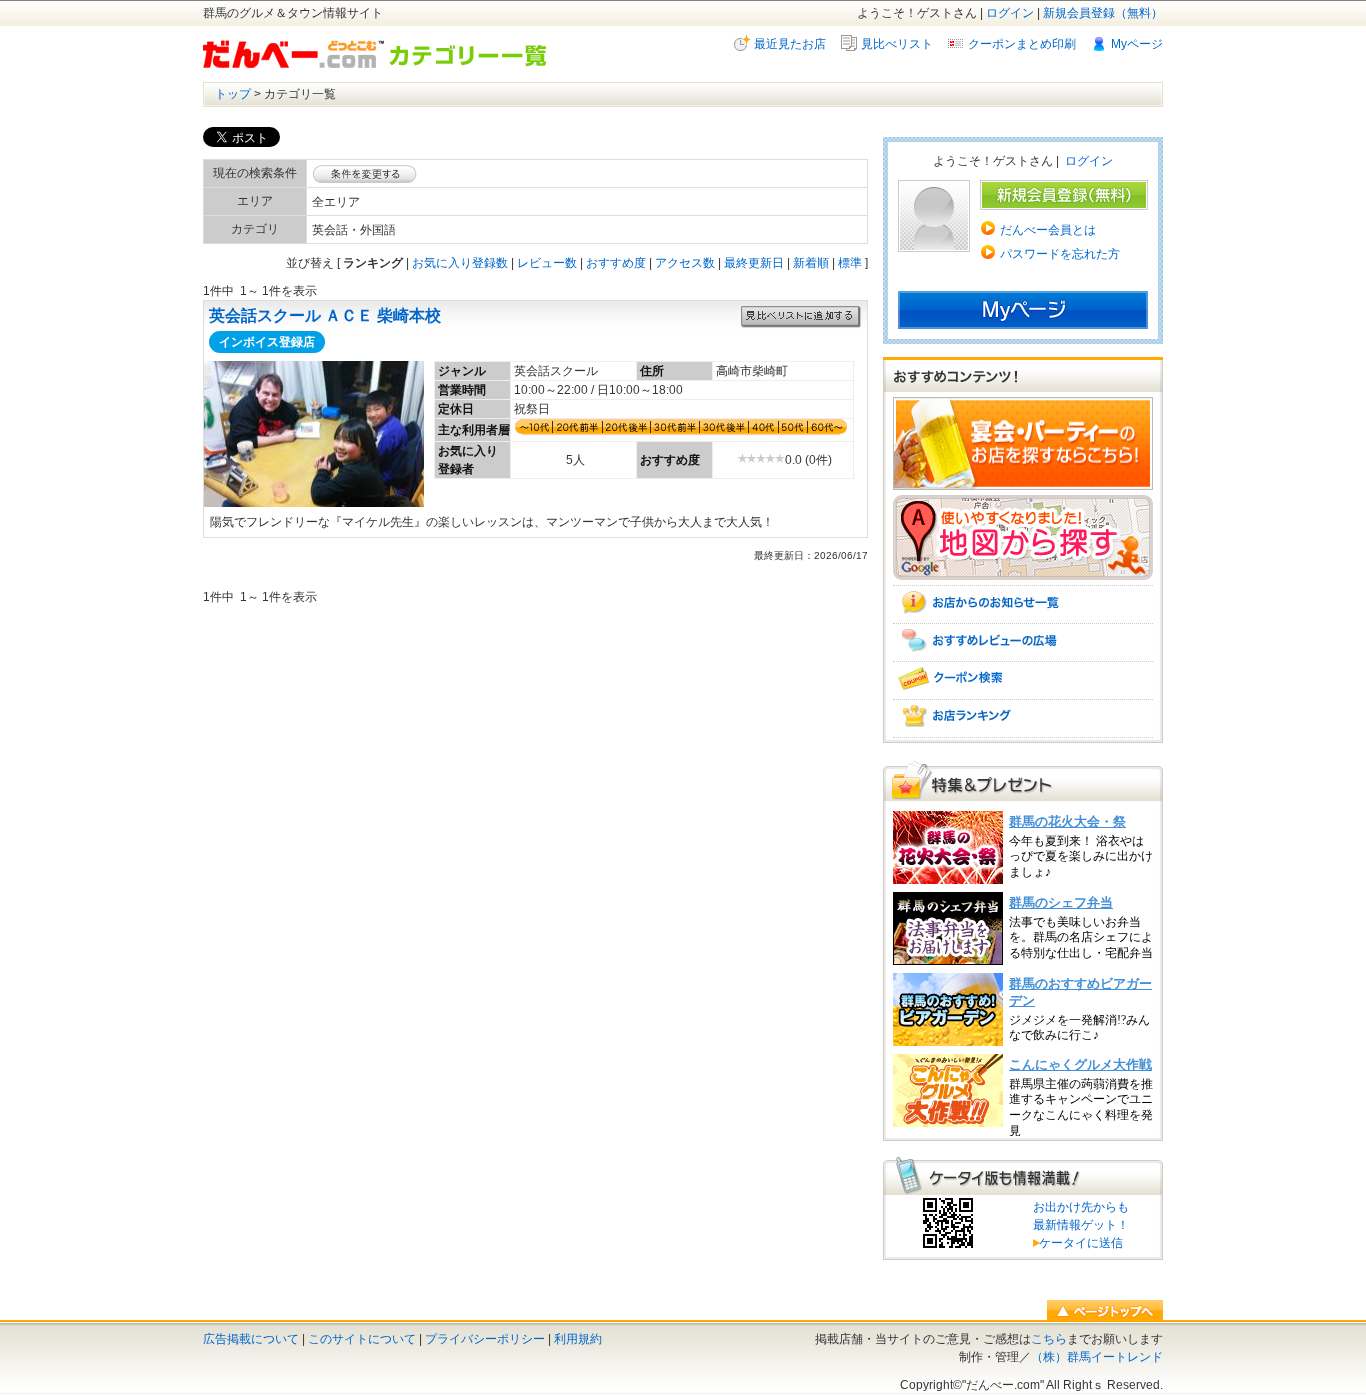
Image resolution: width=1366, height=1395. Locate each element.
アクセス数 (685, 263)
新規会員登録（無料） (1103, 13)
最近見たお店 (790, 44)
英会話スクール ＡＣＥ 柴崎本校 (325, 315)
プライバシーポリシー (485, 1339)
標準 (850, 263)
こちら (1049, 1339)
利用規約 (578, 1339)
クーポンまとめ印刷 (1022, 44)
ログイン (1010, 13)
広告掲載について (251, 1339)
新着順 (811, 263)
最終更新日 (754, 263)
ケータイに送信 (1078, 1243)
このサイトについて (362, 1339)
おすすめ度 (616, 263)
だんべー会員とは (1048, 230)
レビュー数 (547, 263)
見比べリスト (897, 44)
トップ (233, 94)
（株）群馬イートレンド (1097, 1357)
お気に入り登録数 (460, 263)
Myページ (1137, 44)
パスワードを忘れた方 (1060, 254)
